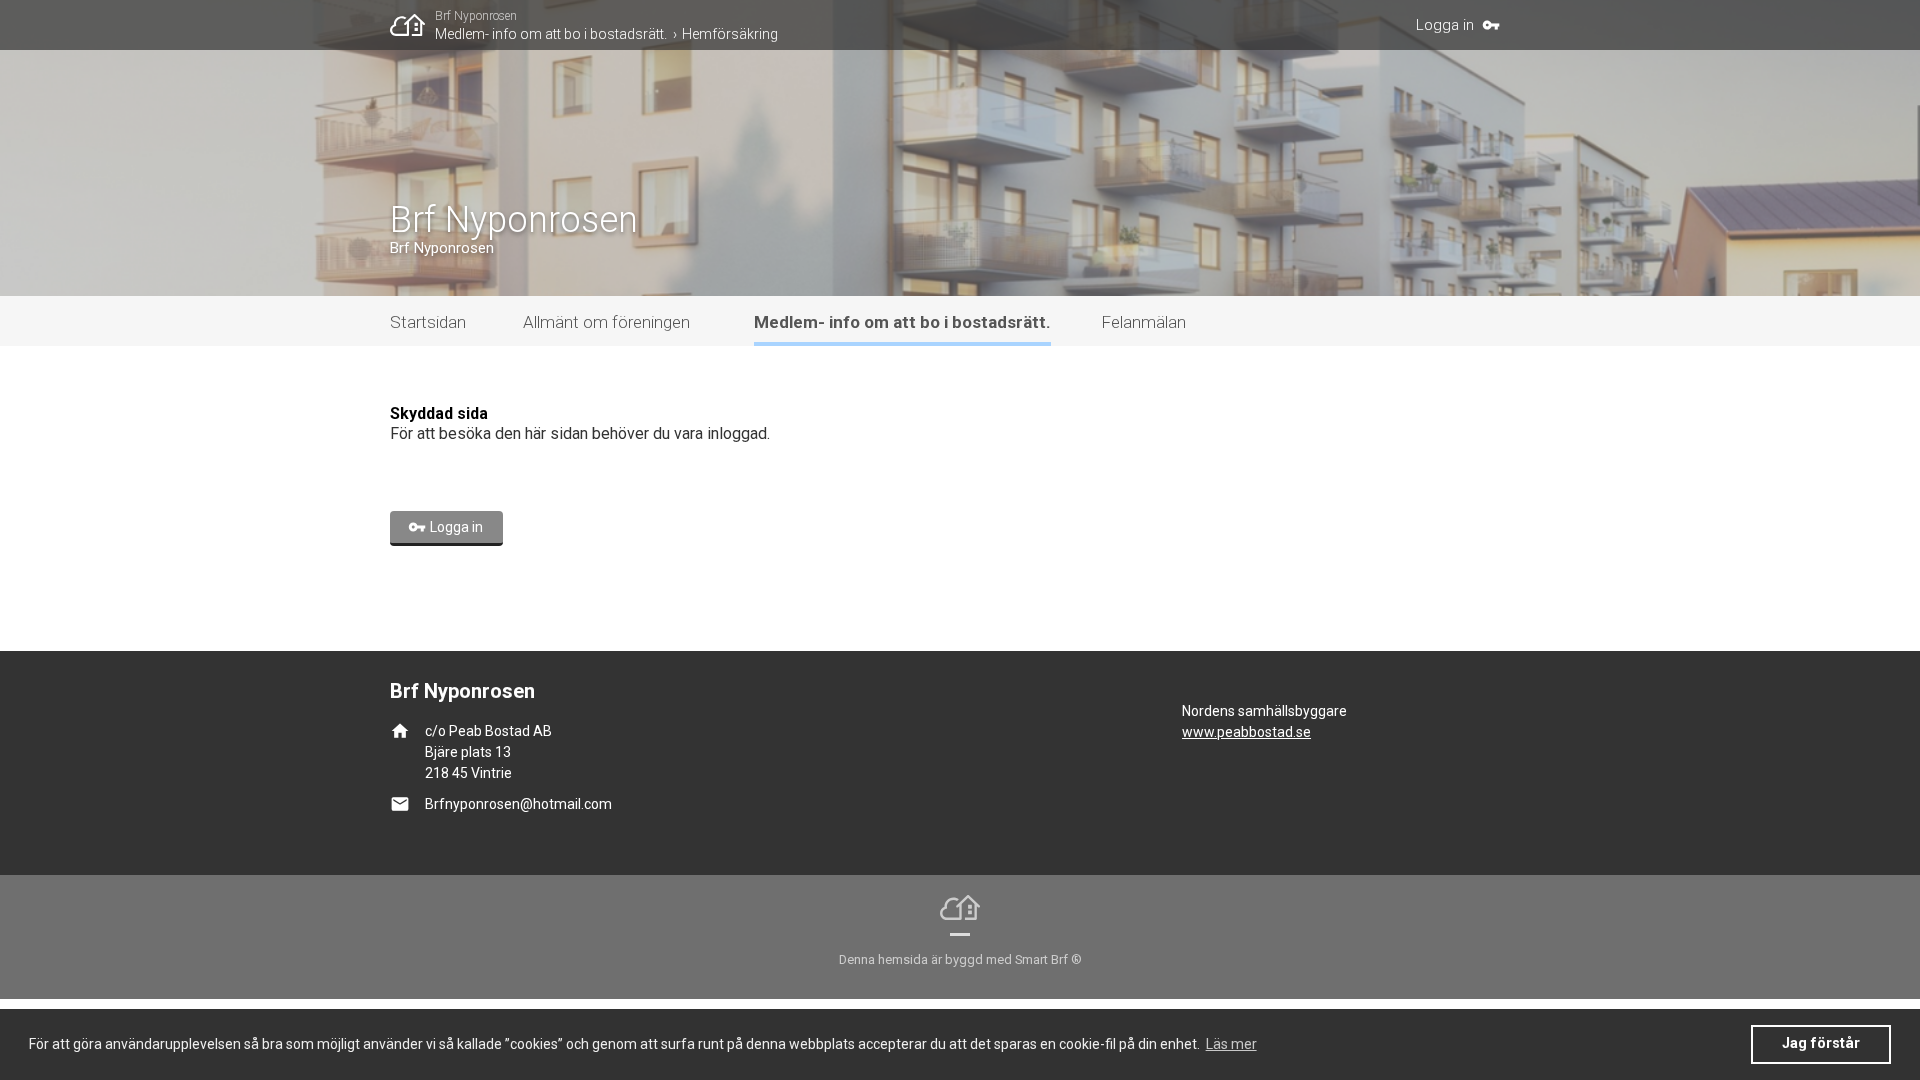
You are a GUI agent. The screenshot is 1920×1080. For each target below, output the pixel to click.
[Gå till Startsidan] (412, 25)
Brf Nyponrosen (476, 16)
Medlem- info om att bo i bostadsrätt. (551, 34)
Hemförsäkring (730, 34)
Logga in (1445, 25)
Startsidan (428, 322)
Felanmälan (1143, 322)
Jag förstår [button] (1821, 1043)
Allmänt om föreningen (606, 322)
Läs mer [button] (1231, 1044)
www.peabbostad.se (1246, 732)
